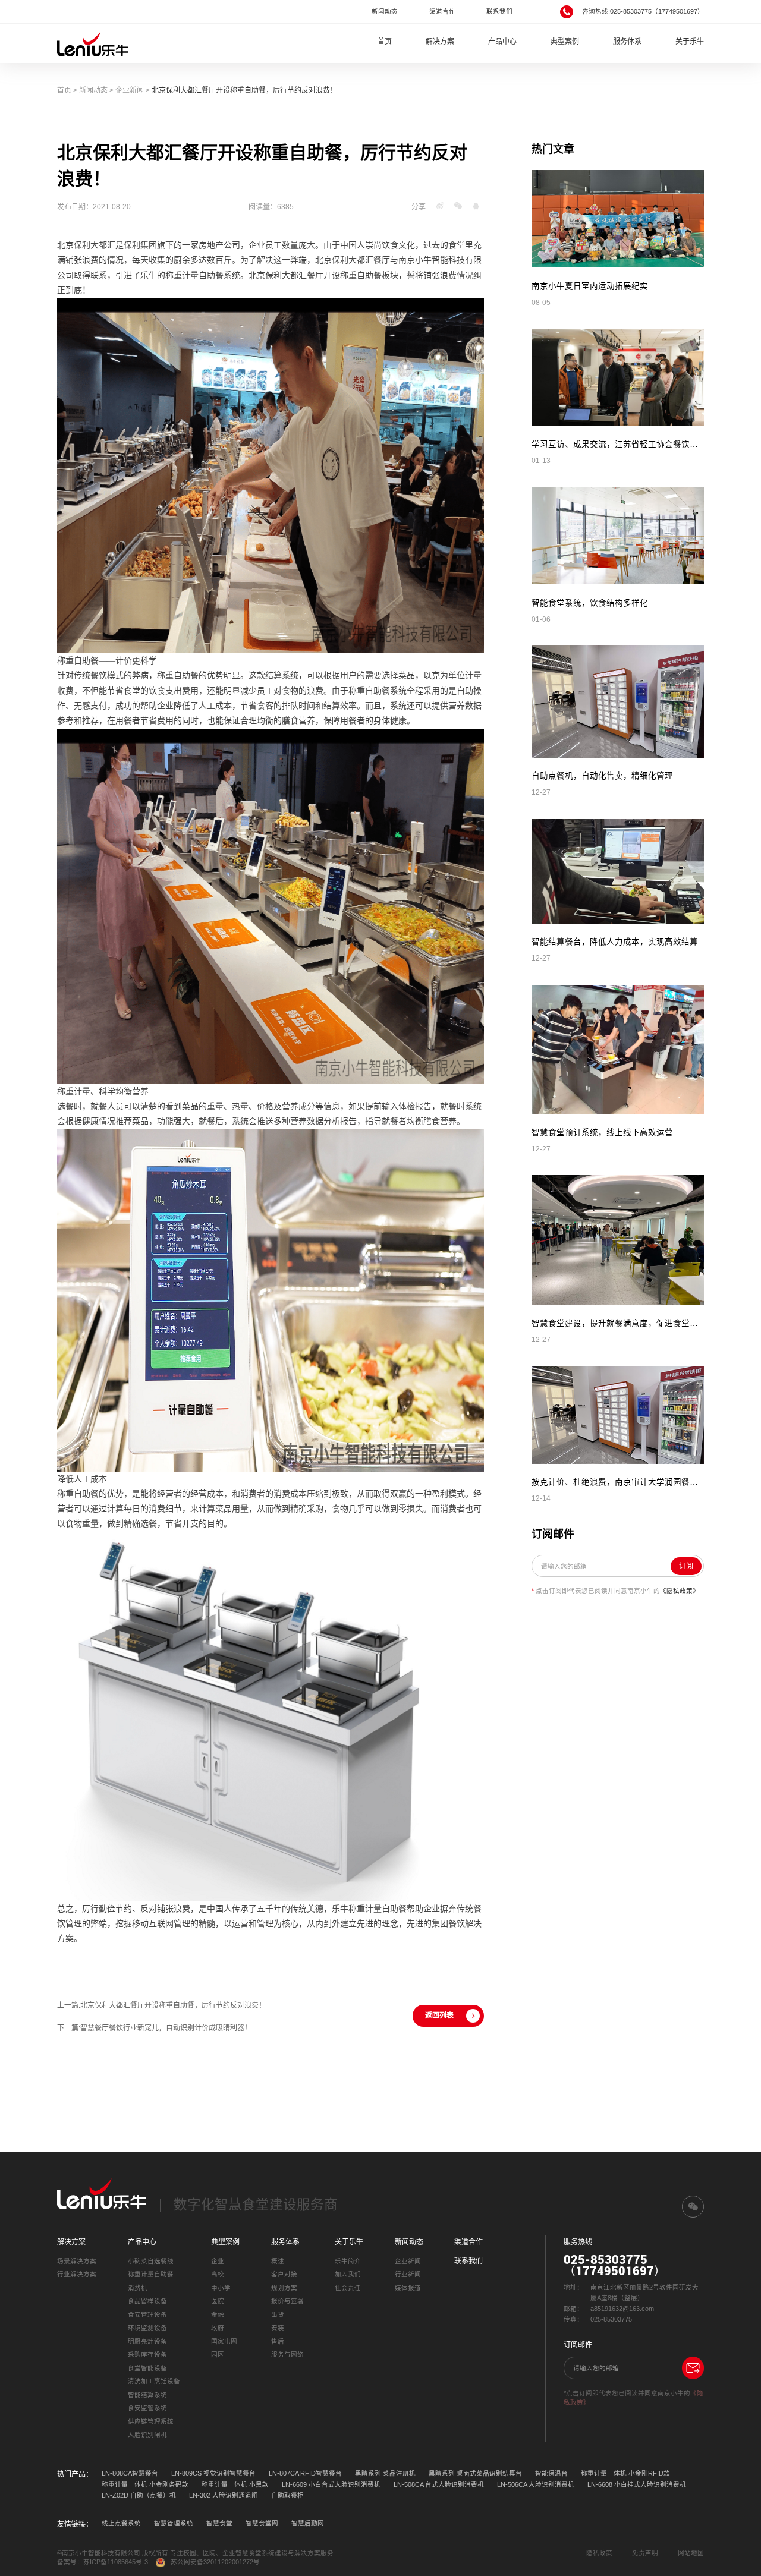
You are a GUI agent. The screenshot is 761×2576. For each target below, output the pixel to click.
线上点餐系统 (121, 2523)
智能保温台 (551, 2473)
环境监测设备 (147, 2328)
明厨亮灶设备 (147, 2341)
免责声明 (645, 2553)
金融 (218, 2314)
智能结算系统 (147, 2395)
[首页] (93, 43)
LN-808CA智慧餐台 (130, 2473)
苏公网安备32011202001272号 (215, 2562)
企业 (218, 2261)
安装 (278, 2328)
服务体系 (627, 42)
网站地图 (691, 2553)
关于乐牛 (690, 42)
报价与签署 (287, 2301)
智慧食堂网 (262, 2523)
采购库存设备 (147, 2354)
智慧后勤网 (308, 2523)
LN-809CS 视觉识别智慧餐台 (213, 2473)
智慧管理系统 (174, 2523)
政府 (218, 2328)
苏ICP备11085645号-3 (116, 2562)
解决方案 (440, 42)
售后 (278, 2341)
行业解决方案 (77, 2274)
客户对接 (284, 2274)
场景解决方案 (77, 2261)
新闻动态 (385, 11)
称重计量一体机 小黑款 (235, 2484)
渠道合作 (442, 11)
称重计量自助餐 (151, 2274)
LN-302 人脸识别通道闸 (224, 2495)
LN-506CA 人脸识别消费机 (536, 2484)
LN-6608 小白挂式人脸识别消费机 (637, 2484)
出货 (278, 2314)
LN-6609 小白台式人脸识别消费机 (331, 2484)
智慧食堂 (219, 2523)
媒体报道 (408, 2288)
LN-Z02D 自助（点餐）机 (139, 2495)
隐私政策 (599, 2553)
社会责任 (348, 2288)
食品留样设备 (147, 2301)
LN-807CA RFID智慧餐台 (305, 2473)
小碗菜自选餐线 (151, 2261)
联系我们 (499, 11)
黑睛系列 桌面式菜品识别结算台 (475, 2473)
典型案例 (565, 42)
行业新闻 (408, 2274)
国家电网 (224, 2341)
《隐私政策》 (680, 1591)
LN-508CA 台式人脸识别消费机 (439, 2484)
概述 (278, 2261)
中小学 (221, 2288)
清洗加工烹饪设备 (154, 2381)
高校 (218, 2274)
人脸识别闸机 (147, 2435)
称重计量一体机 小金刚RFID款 (625, 2473)
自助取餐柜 (287, 2495)
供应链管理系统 (151, 2421)
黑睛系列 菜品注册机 (385, 2473)
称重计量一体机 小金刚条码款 (145, 2484)
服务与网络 (287, 2354)
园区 (218, 2354)
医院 (218, 2301)
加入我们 (348, 2274)
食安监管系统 (147, 2408)
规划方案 (284, 2288)
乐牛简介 (348, 2261)
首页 (385, 42)
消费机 (138, 2288)
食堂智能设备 (147, 2368)
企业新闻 (130, 90)
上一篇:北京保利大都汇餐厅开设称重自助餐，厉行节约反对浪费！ (161, 2005)
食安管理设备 (147, 2314)
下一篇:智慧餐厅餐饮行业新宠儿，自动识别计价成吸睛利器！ (154, 2028)
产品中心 (502, 42)
